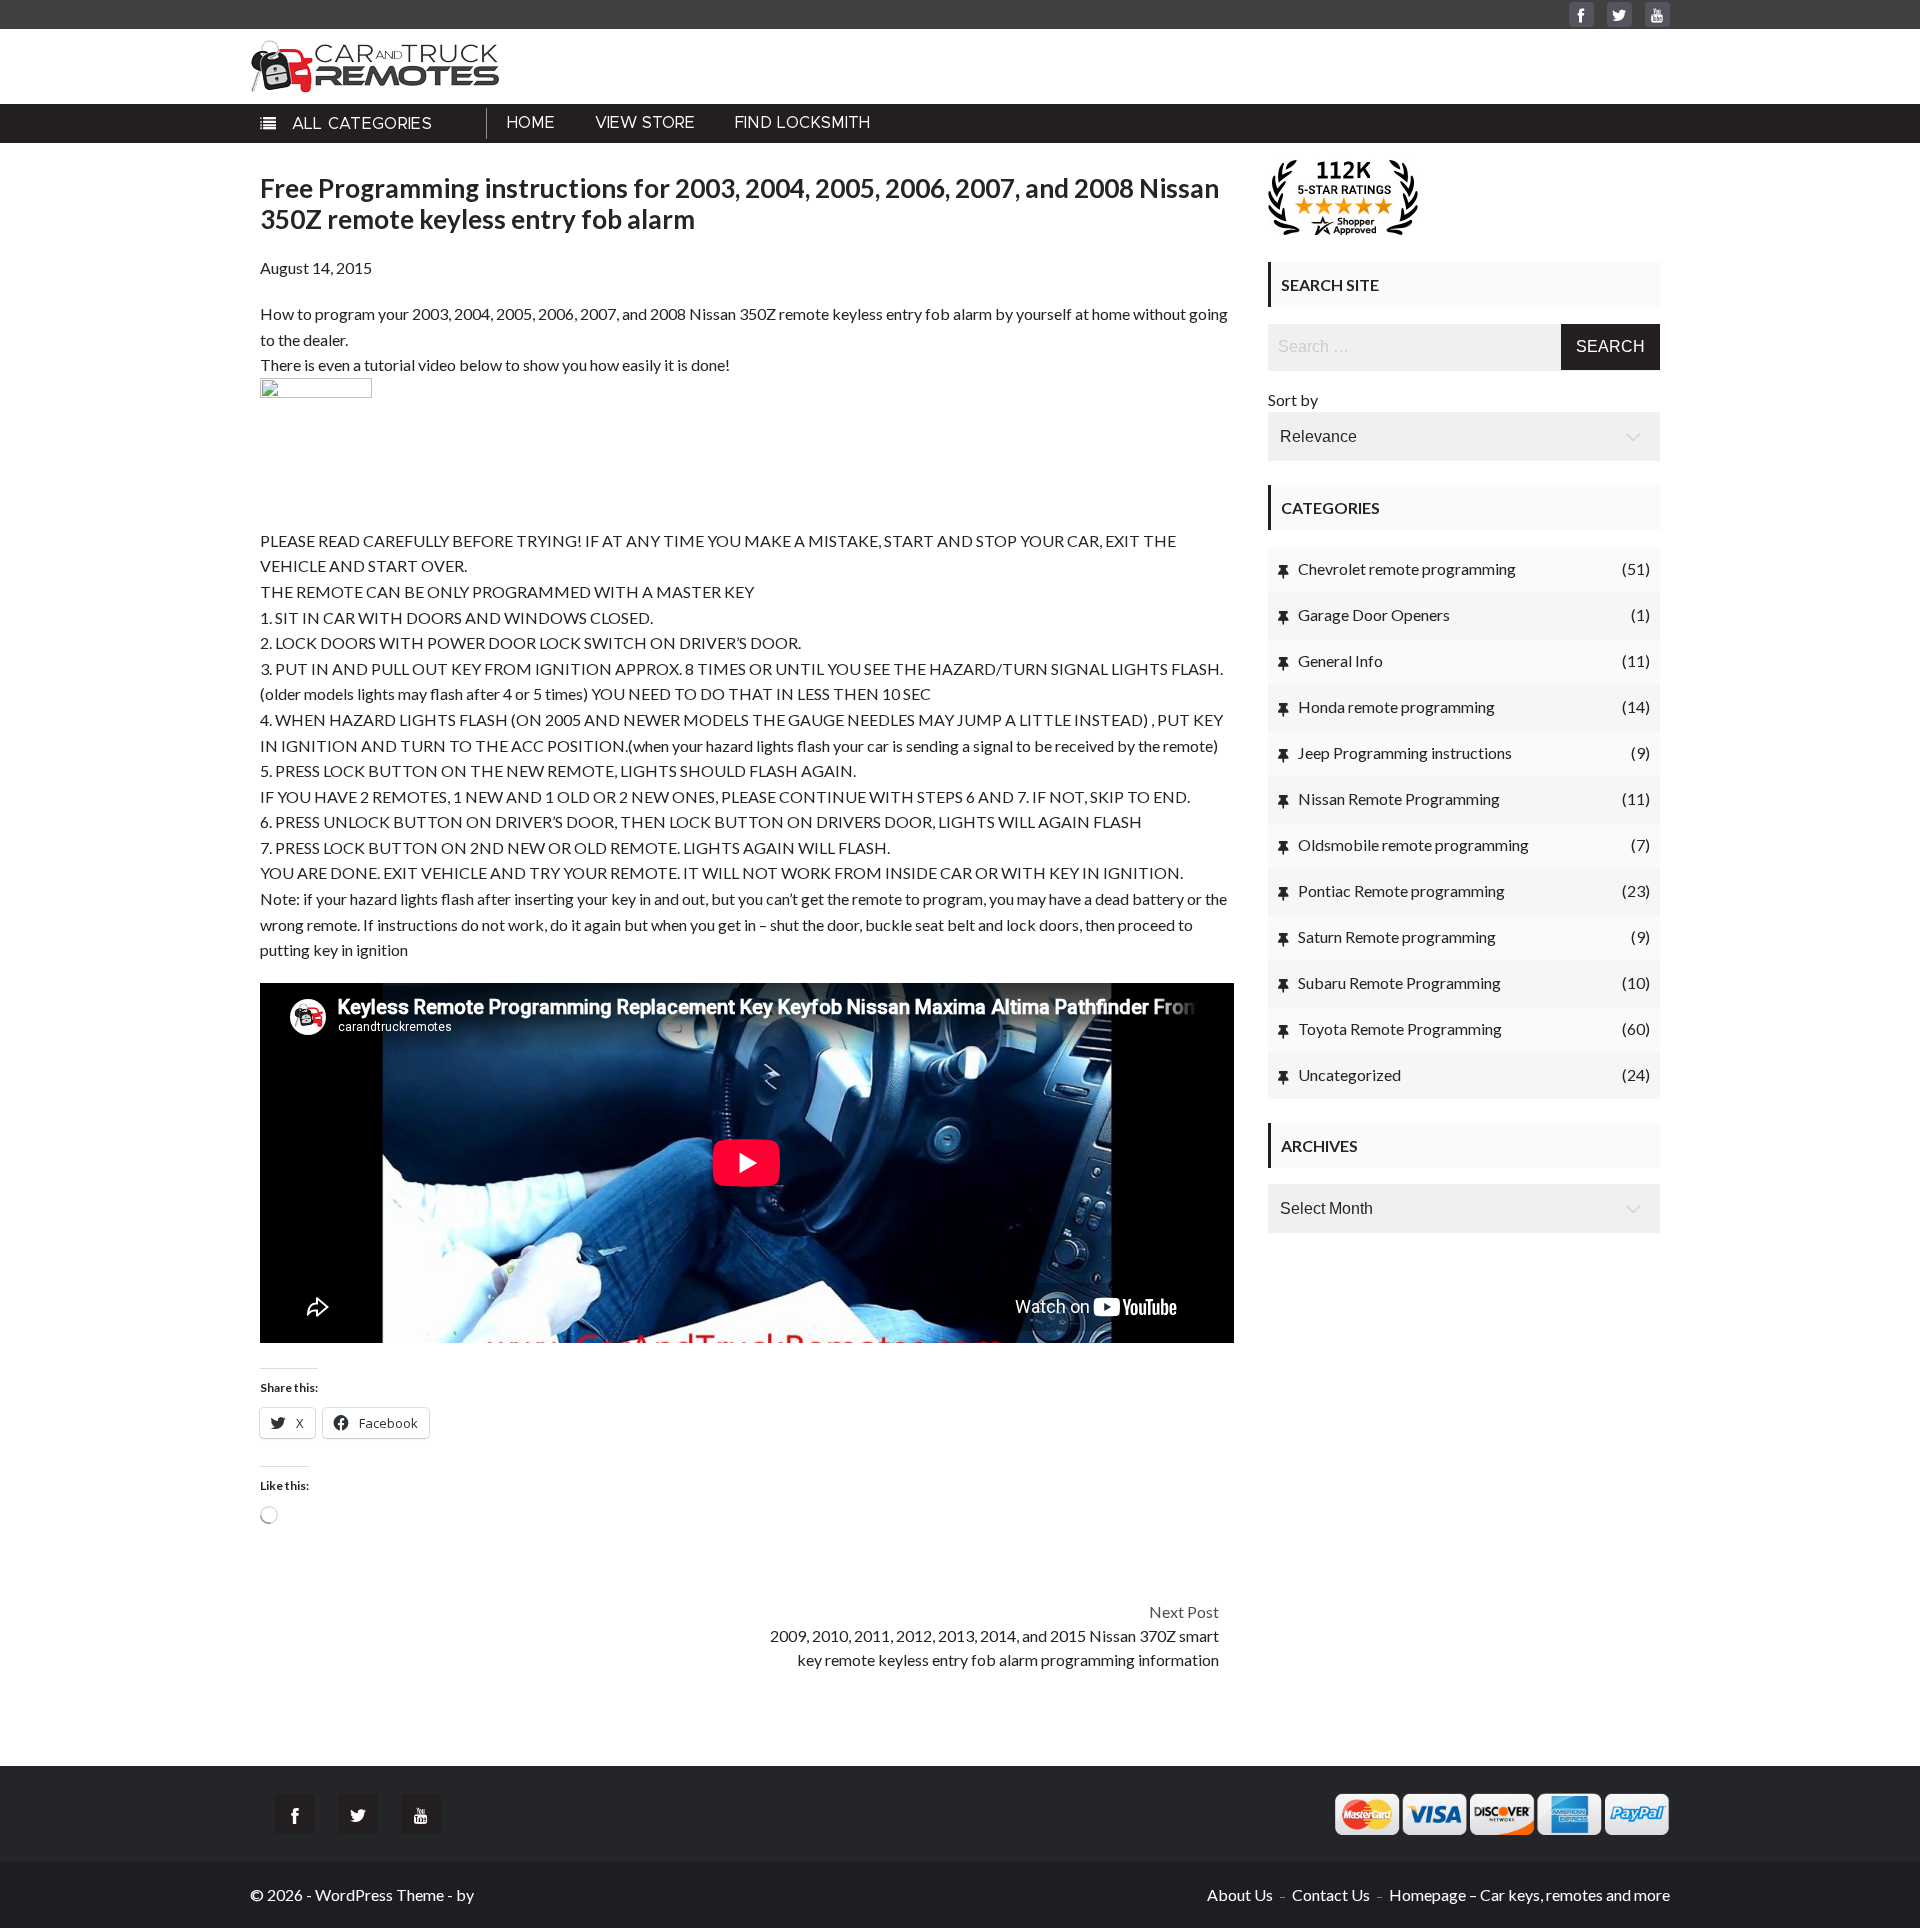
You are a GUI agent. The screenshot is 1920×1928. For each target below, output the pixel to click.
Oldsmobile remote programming (1413, 844)
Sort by (1293, 399)
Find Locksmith (802, 123)
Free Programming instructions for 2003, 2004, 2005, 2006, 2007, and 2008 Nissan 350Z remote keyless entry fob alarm (739, 203)
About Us (1240, 1894)
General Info (1340, 660)
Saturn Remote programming (1397, 936)
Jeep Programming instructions (1405, 752)
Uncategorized (1349, 1074)
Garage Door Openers (1374, 614)
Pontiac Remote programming (1401, 890)
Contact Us (1331, 1894)
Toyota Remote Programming (1400, 1028)
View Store (645, 123)
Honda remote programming (1396, 706)
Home (531, 123)
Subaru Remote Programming (1399, 982)
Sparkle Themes (532, 1894)
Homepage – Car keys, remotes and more (1529, 1894)
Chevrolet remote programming (1407, 568)
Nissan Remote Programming (1399, 798)
